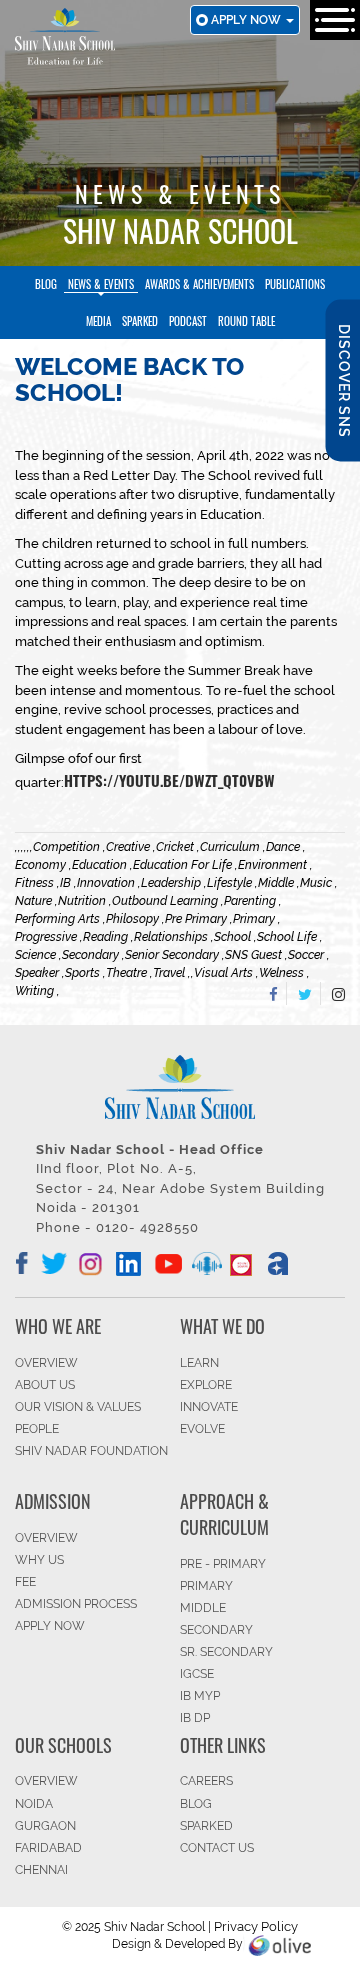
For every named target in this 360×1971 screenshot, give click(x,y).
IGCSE (197, 1674)
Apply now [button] (247, 20)
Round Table (246, 321)
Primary (206, 1586)
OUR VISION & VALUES (78, 1407)
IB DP (195, 1718)
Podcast (188, 321)
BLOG (196, 1804)
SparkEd (140, 321)
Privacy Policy (256, 1926)
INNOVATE (209, 1407)
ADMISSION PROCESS (76, 1604)
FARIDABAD (48, 1848)
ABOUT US (45, 1385)
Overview (46, 1781)
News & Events (101, 284)
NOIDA (34, 1804)
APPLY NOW (50, 1626)
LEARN (199, 1363)
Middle (203, 1608)
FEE (25, 1582)
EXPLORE (206, 1385)
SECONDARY (216, 1630)
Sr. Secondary (226, 1652)
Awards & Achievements (199, 284)
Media (98, 321)
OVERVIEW (46, 1363)
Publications (295, 284)
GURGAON (45, 1826)
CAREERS (206, 1781)
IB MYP (200, 1696)
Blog (46, 284)
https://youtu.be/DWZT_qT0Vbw (169, 780)
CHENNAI (41, 1870)
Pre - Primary (223, 1564)
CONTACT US (217, 1848)
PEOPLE (37, 1429)
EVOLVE (202, 1429)
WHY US (39, 1560)
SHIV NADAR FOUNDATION (91, 1451)
